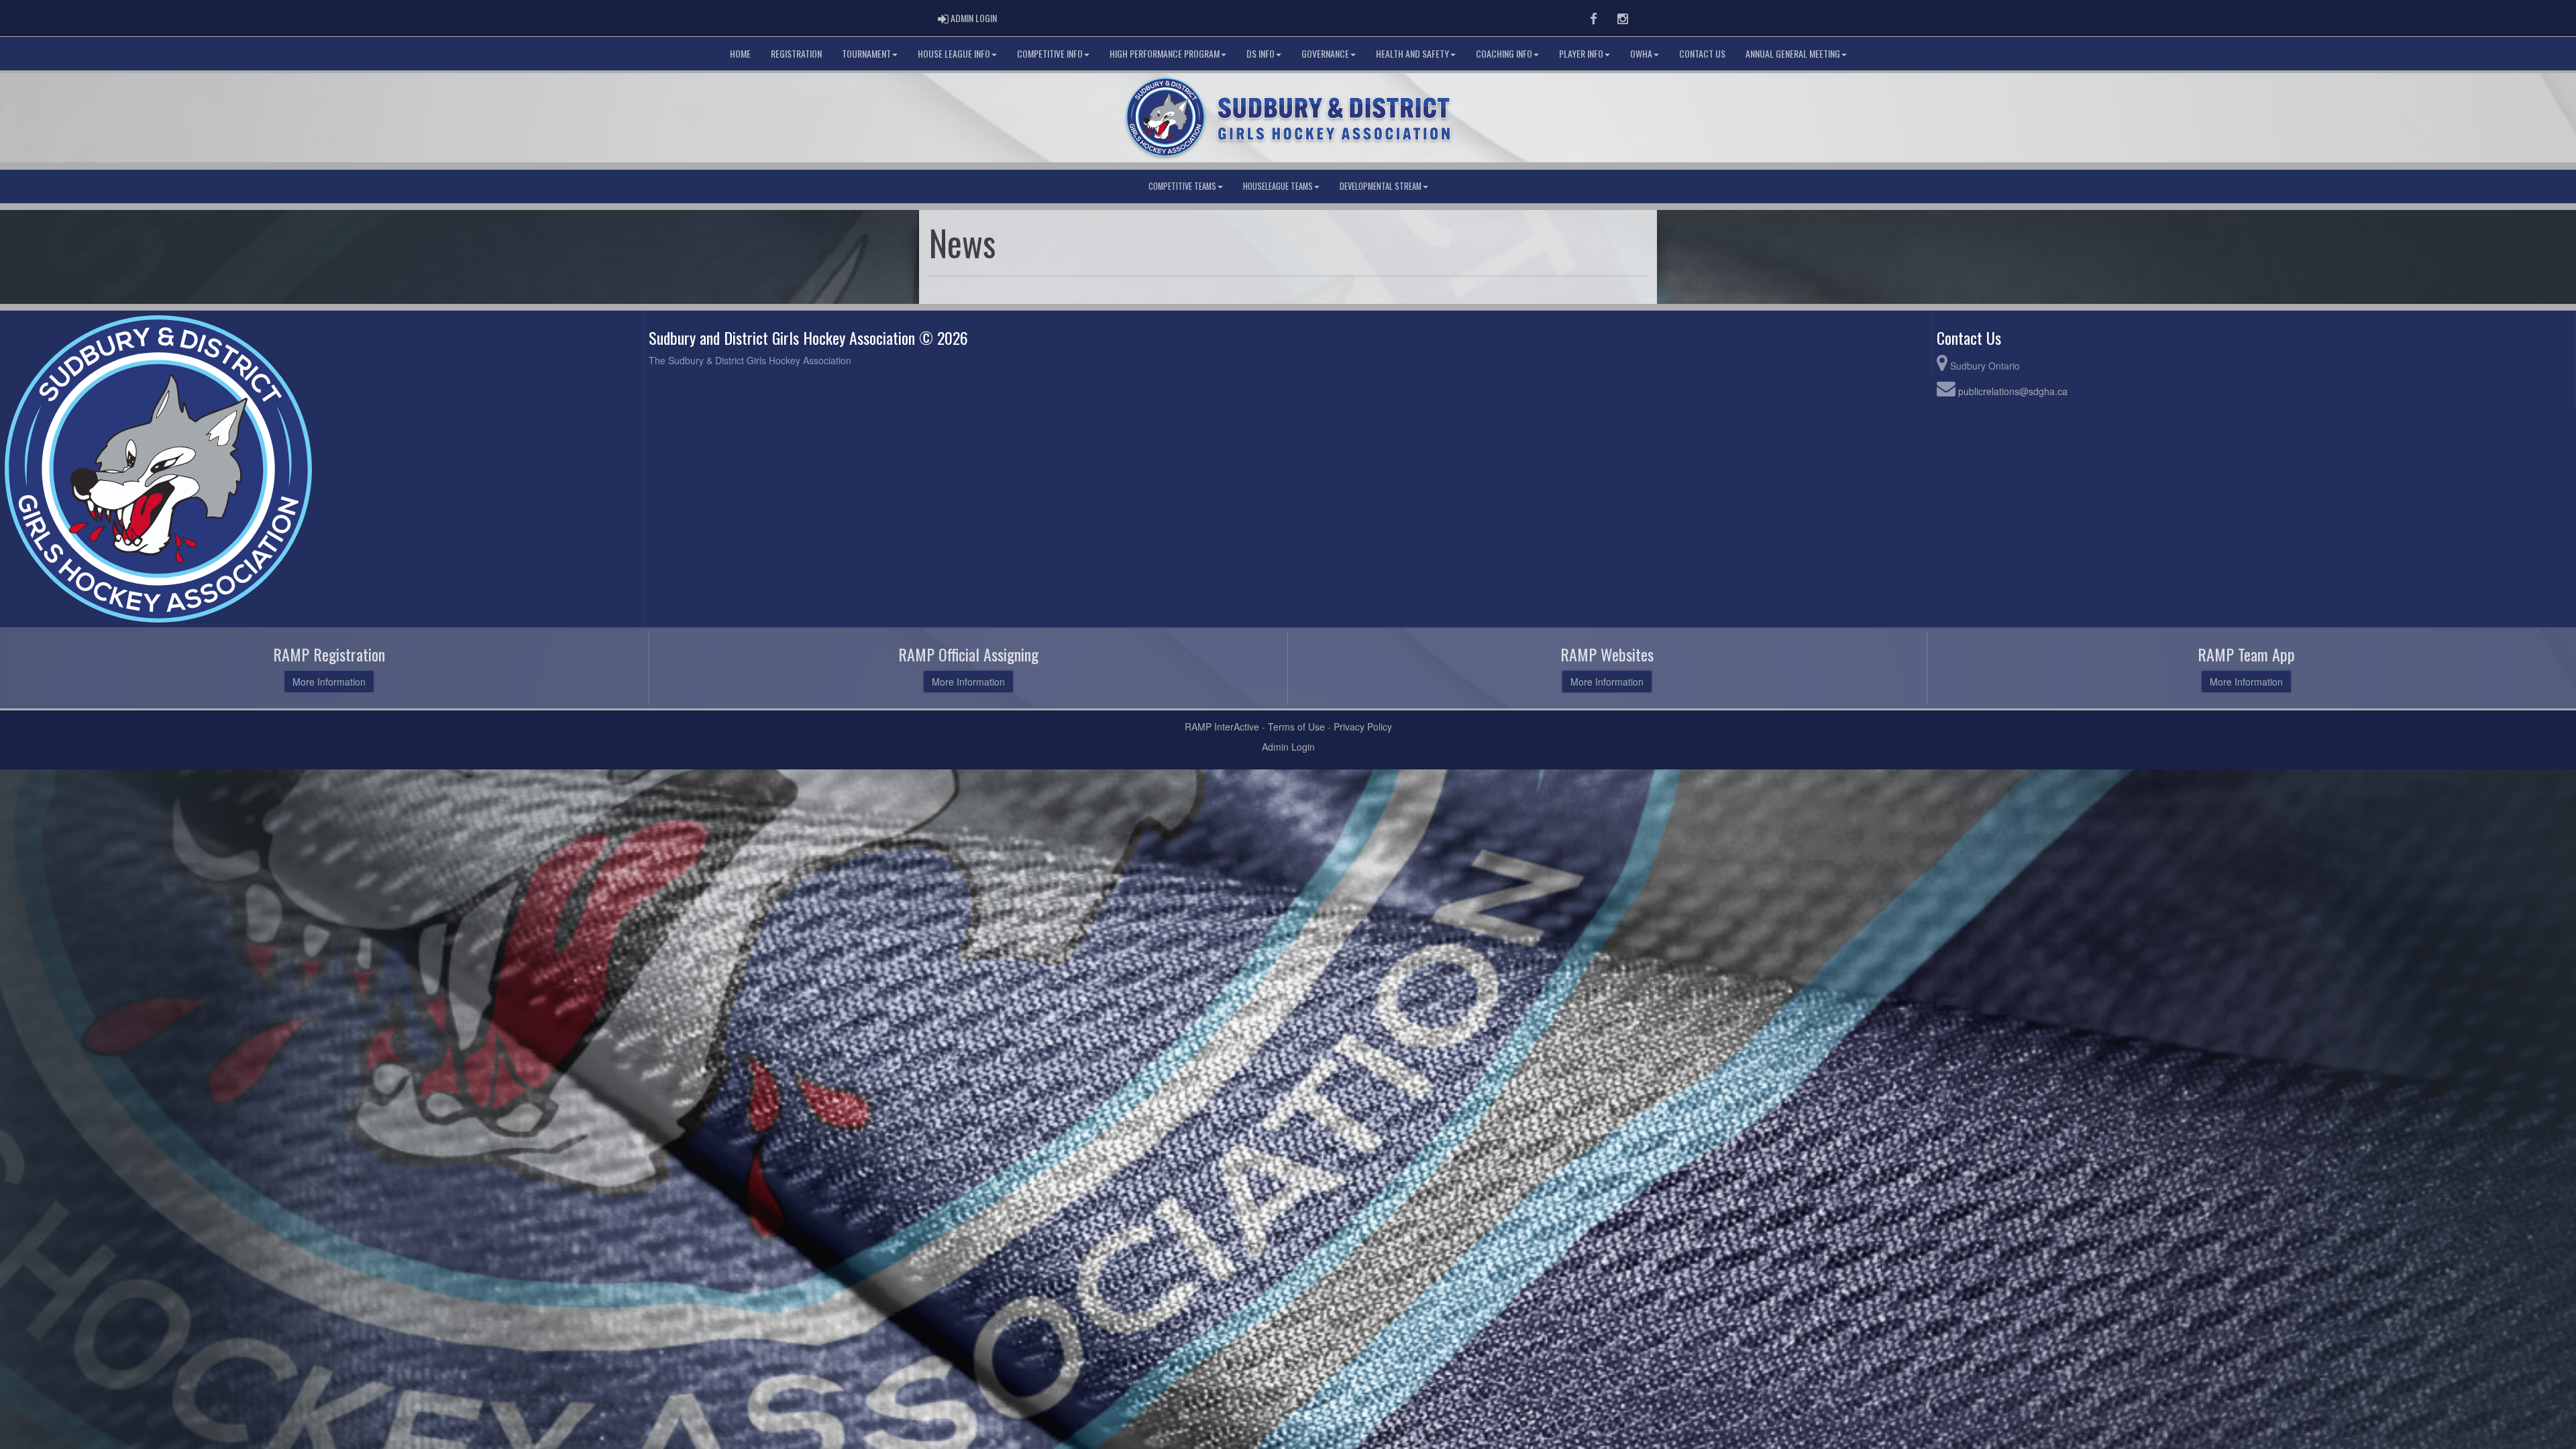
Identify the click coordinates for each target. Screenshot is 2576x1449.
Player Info (1581, 53)
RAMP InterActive (1222, 727)
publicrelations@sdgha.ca (2013, 391)
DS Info (1260, 53)
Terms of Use (1296, 727)
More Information (329, 682)
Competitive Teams (1182, 186)
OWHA (1641, 53)
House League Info (954, 53)
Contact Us (1702, 53)
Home (740, 53)
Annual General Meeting (1793, 53)
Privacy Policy (1363, 727)
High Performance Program (1165, 53)
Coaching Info (1504, 53)
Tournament (866, 53)
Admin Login (1288, 747)
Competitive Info (1050, 53)
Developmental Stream (1381, 186)
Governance (1325, 53)
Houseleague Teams (1278, 186)
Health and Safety (1412, 53)
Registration (796, 53)
